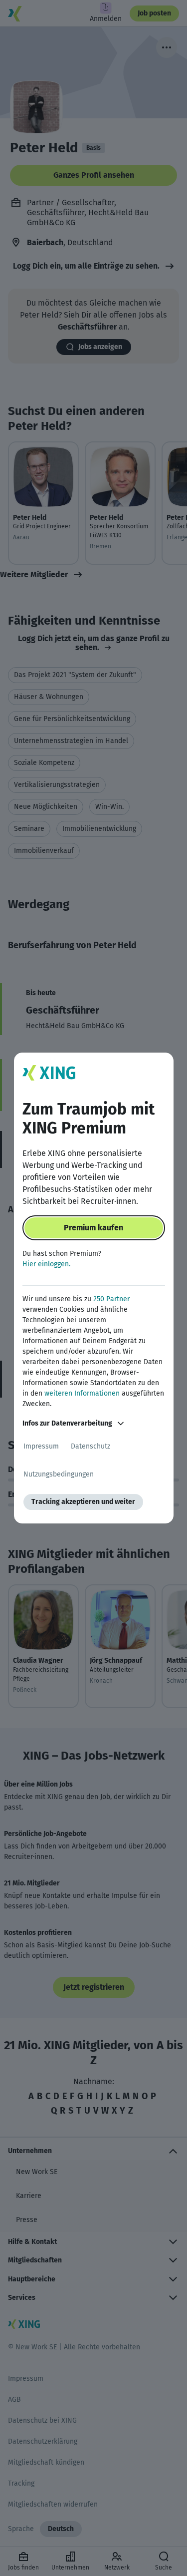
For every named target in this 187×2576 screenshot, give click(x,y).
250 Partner (111, 1299)
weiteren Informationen (82, 1393)
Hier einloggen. (46, 1264)
